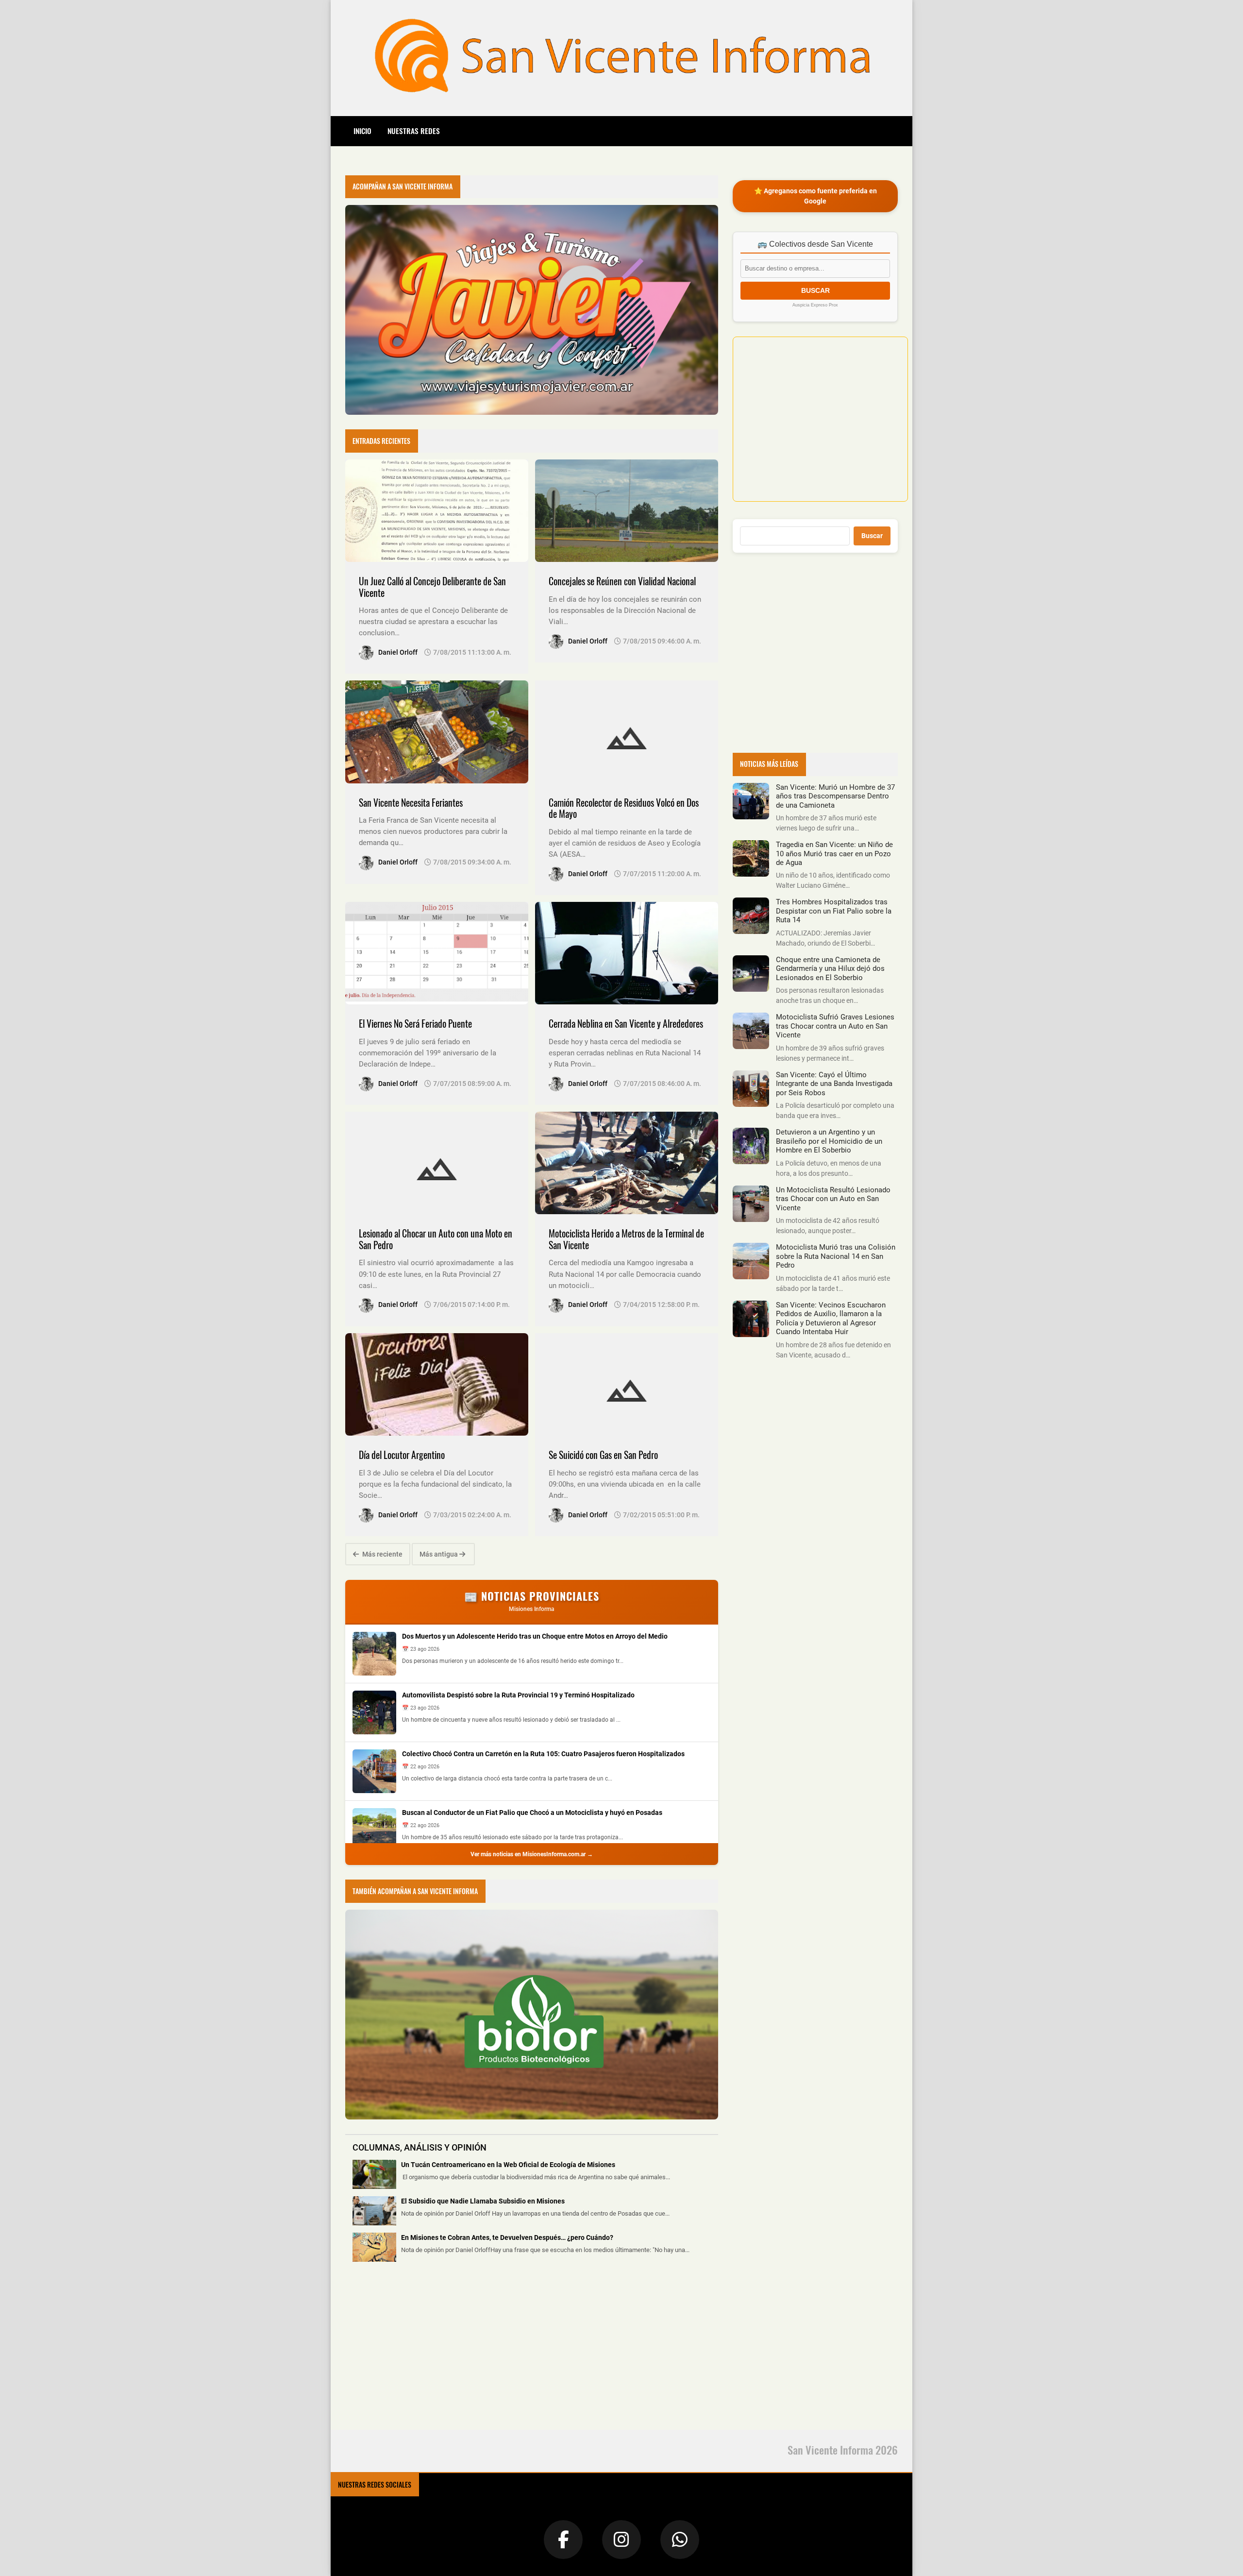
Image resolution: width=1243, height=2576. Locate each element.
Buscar (872, 536)
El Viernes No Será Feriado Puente (415, 1024)
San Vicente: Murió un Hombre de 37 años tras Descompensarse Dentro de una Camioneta (835, 796)
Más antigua (439, 1554)
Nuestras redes (414, 131)
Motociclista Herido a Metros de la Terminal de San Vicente (626, 1239)
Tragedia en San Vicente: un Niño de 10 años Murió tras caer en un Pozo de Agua (834, 854)
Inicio (362, 131)
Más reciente (382, 1554)
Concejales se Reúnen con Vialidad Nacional (622, 581)
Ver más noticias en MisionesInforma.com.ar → (532, 1854)
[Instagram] (621, 2540)
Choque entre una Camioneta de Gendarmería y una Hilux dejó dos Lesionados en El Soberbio (830, 969)
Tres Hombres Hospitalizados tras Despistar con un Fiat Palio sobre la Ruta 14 (834, 911)
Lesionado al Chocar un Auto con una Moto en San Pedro (436, 1239)
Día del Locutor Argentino (402, 1455)
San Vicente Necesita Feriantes (411, 803)
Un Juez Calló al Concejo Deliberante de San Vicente (432, 587)
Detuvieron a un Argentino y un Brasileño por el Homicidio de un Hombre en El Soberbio (829, 1141)
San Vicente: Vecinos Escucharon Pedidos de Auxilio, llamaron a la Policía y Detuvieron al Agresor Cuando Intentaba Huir (831, 1318)
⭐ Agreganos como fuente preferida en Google (815, 196)
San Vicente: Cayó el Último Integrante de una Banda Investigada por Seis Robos (834, 1084)
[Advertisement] (418, 2352)
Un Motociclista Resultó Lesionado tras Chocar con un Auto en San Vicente (833, 1199)
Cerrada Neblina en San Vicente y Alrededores (626, 1024)
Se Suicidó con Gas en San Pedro (603, 1455)
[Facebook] (563, 2540)
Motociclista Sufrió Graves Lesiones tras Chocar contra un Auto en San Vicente (835, 1026)
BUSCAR (815, 290)
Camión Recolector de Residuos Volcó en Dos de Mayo (624, 808)
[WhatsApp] (680, 2540)
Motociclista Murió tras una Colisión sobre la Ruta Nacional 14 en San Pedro (836, 1256)
